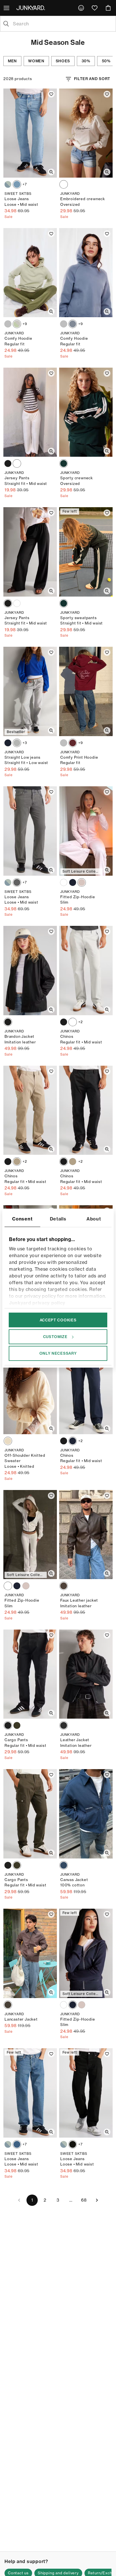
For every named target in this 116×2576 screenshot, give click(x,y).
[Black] (8, 463)
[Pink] (82, 882)
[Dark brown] (64, 1586)
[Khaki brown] (17, 1162)
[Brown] (8, 2005)
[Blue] (8, 184)
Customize (55, 1337)
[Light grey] (17, 743)
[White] (64, 882)
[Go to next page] (97, 2200)
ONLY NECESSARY (58, 1353)
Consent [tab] (22, 1219)
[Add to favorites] (51, 94)
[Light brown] (73, 1022)
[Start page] (32, 8)
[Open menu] (7, 8)
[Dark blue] (8, 743)
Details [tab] (58, 1219)
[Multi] (64, 184)
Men (12, 61)
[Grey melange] (8, 324)
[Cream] (8, 1441)
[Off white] (17, 463)
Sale (9, 217)
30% (86, 61)
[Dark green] (64, 463)
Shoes (63, 61)
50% (106, 61)
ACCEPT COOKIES (58, 1320)
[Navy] (73, 882)
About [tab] (94, 1219)
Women (36, 61)
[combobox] (63, 24)
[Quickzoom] (51, 172)
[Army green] (17, 1725)
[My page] (81, 8)
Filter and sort (92, 79)
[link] (81, 8)
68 (84, 2200)
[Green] (17, 324)
